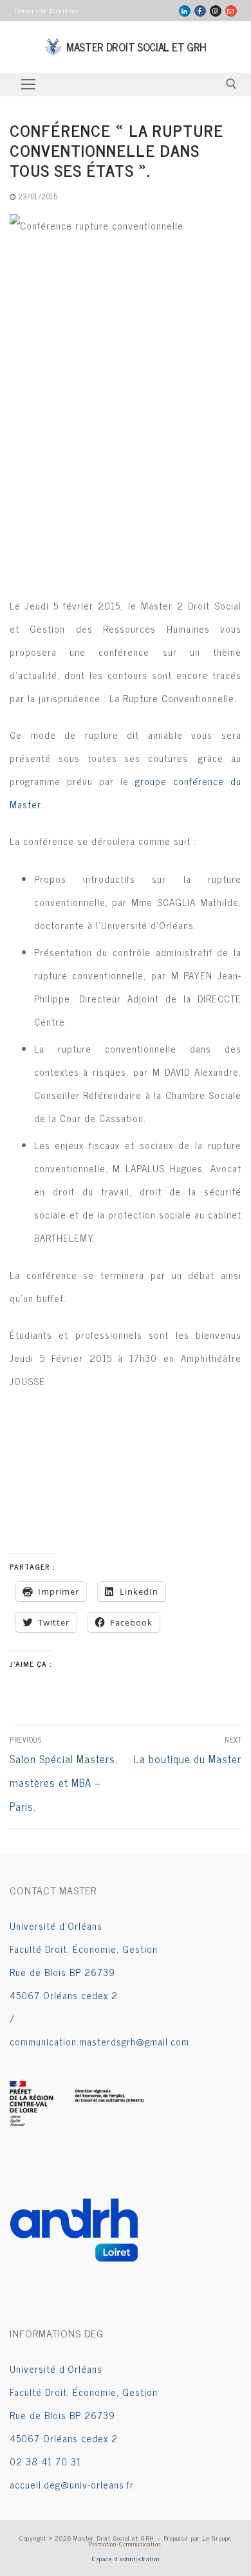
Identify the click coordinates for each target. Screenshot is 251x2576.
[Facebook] (200, 11)
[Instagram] (216, 11)
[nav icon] (28, 84)
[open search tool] (231, 84)
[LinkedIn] (185, 11)
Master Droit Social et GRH (136, 47)
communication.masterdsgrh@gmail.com (99, 2041)
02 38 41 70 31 (45, 2461)
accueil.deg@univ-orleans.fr (72, 2484)
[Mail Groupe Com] (231, 11)
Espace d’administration (126, 2558)
